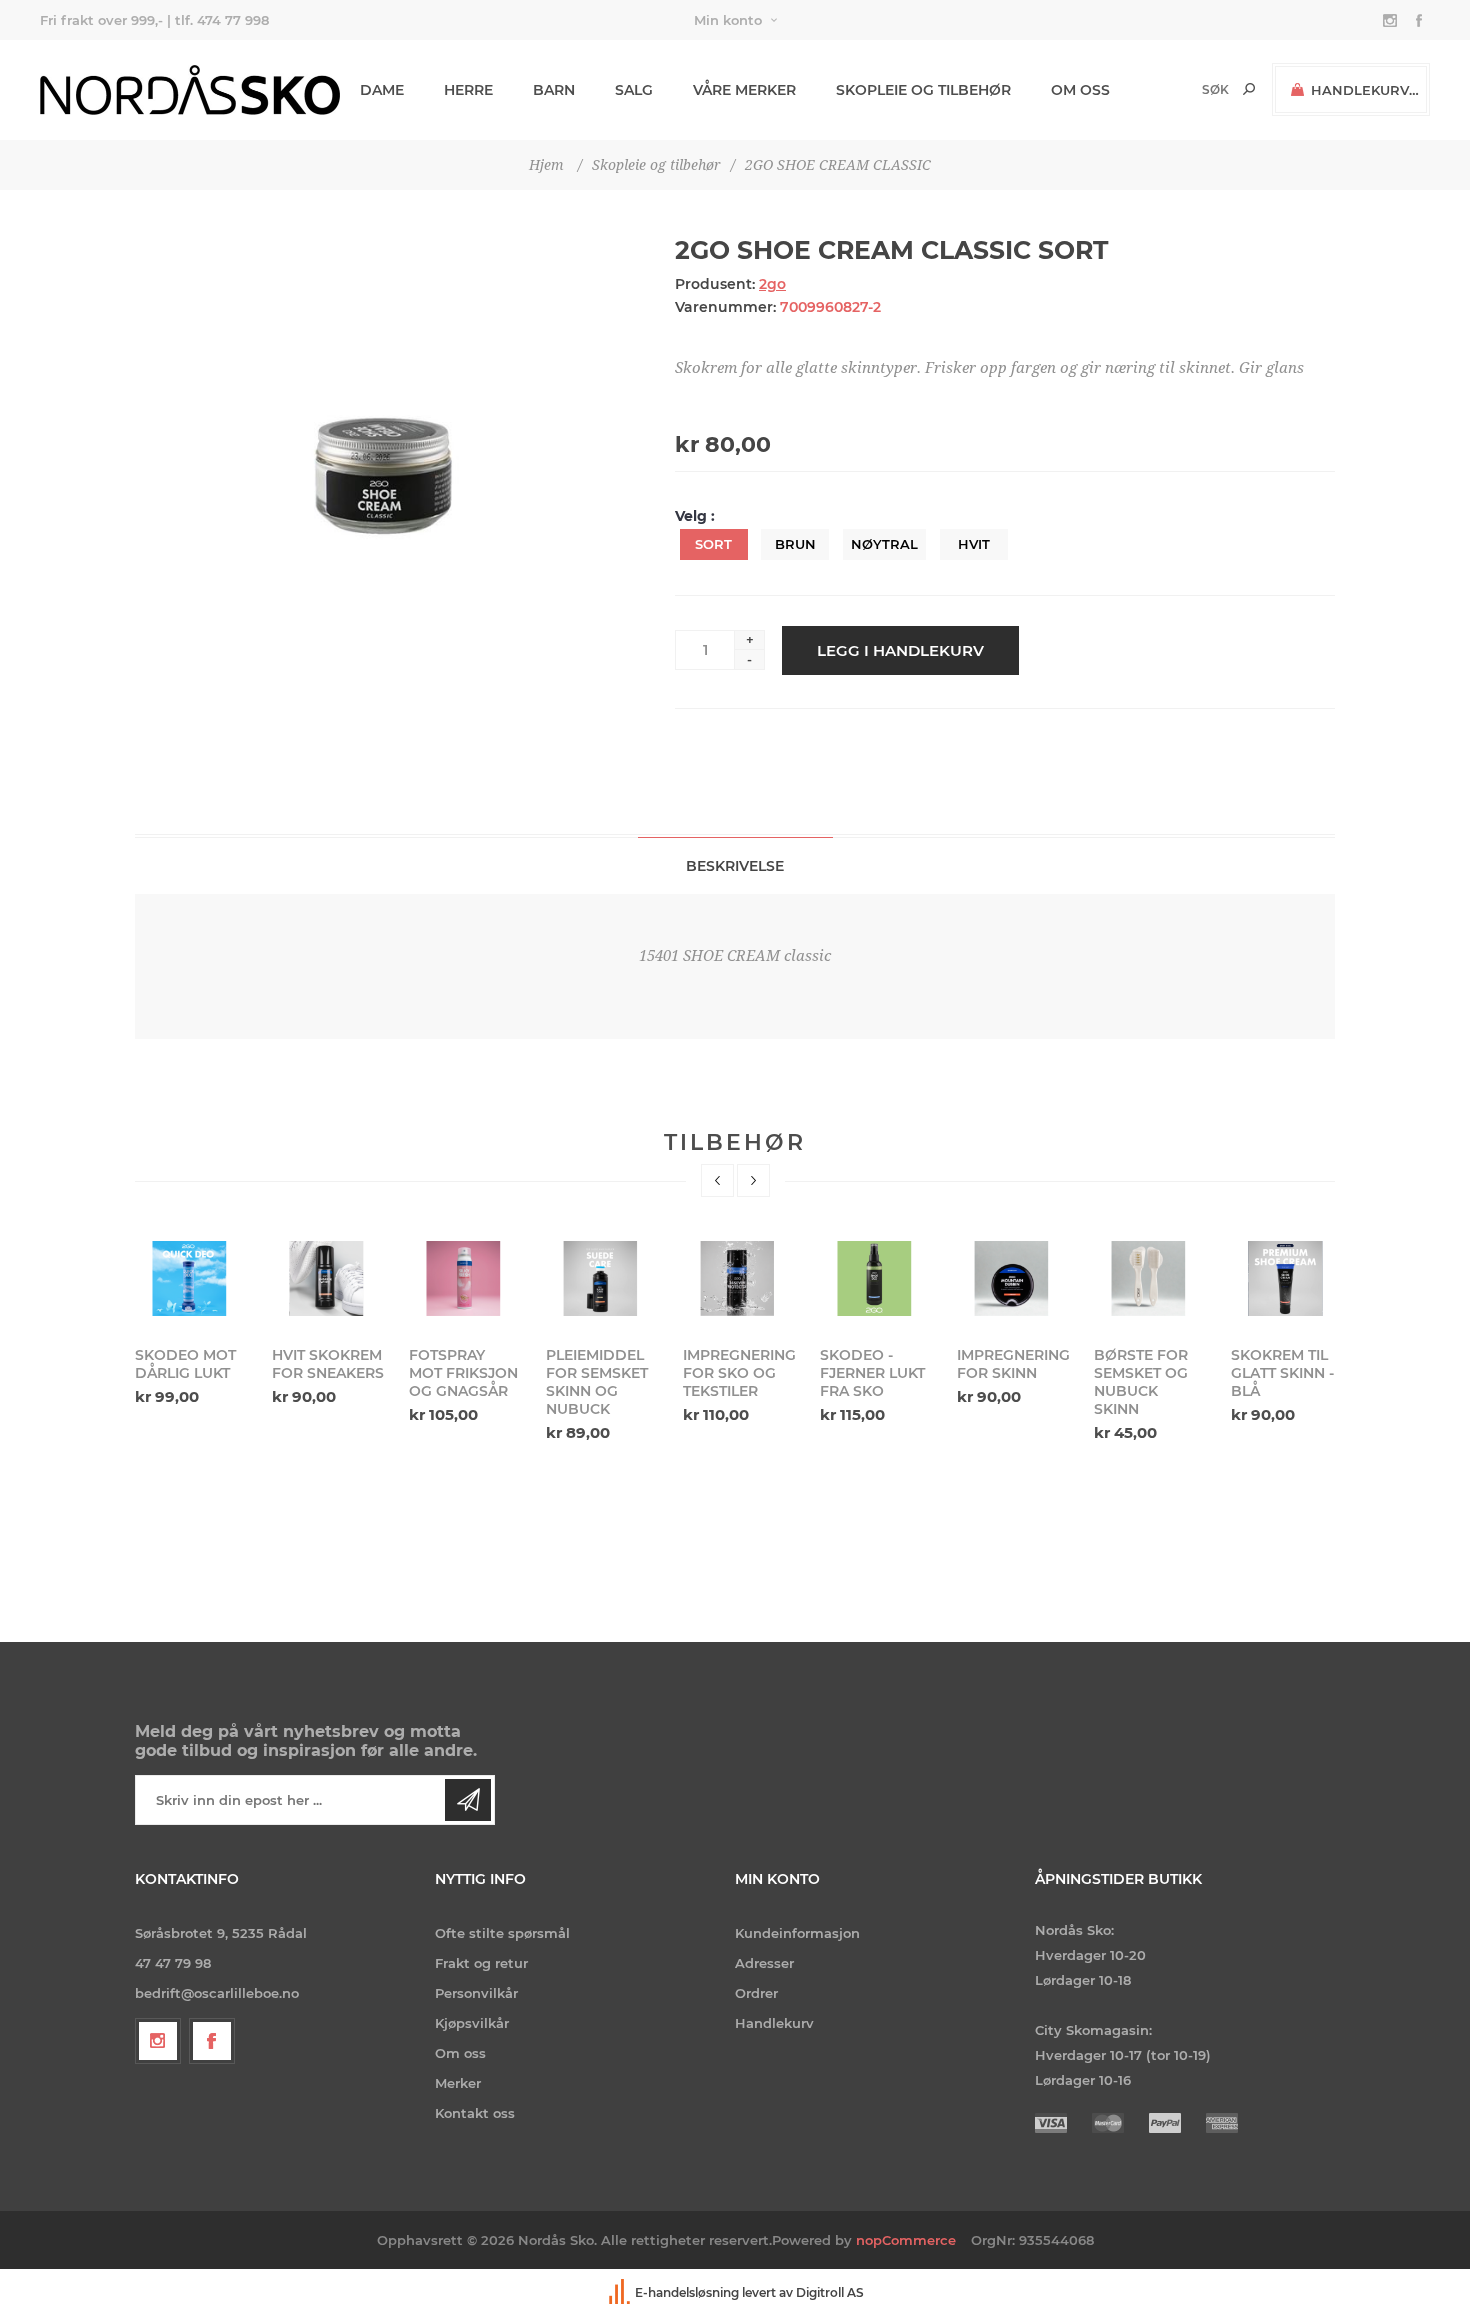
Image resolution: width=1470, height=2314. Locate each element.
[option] (191, 1321)
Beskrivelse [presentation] (735, 866)
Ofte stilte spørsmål (502, 1933)
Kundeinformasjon (797, 1933)
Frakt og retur (481, 1963)
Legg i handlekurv (900, 650)
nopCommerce (906, 2240)
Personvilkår (476, 1993)
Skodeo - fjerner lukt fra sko (872, 1373)
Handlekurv (774, 2023)
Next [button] (753, 1180)
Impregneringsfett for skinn (1013, 1364)
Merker (458, 2083)
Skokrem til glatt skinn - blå (1282, 1373)
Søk (1249, 89)
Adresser (764, 1963)
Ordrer (756, 1993)
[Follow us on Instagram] (158, 2041)
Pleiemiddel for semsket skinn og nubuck (597, 1382)
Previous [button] (717, 1180)
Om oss (460, 2053)
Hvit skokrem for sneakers (328, 1364)
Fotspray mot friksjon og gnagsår (463, 1373)
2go (772, 284)
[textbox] (1181, 89)
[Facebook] (212, 2041)
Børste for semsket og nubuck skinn (1141, 1382)
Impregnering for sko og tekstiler (739, 1373)
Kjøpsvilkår (472, 2023)
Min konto (728, 20)
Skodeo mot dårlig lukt (185, 1364)
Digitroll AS (830, 2292)
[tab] (735, 865)
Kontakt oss (475, 2113)
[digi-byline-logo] (621, 2292)
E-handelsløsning (687, 2292)
